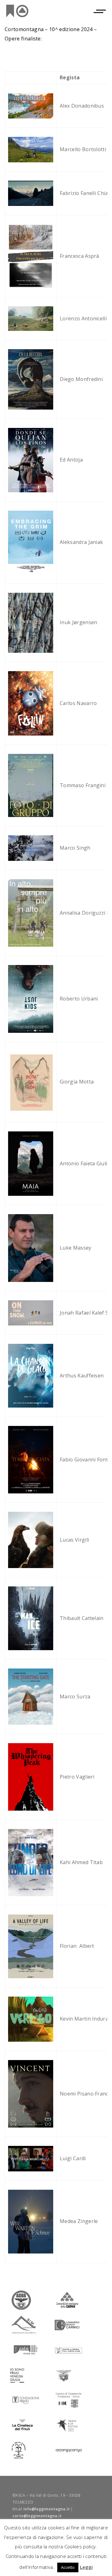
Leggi (86, 2567)
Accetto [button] (68, 2567)
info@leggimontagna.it (47, 2509)
